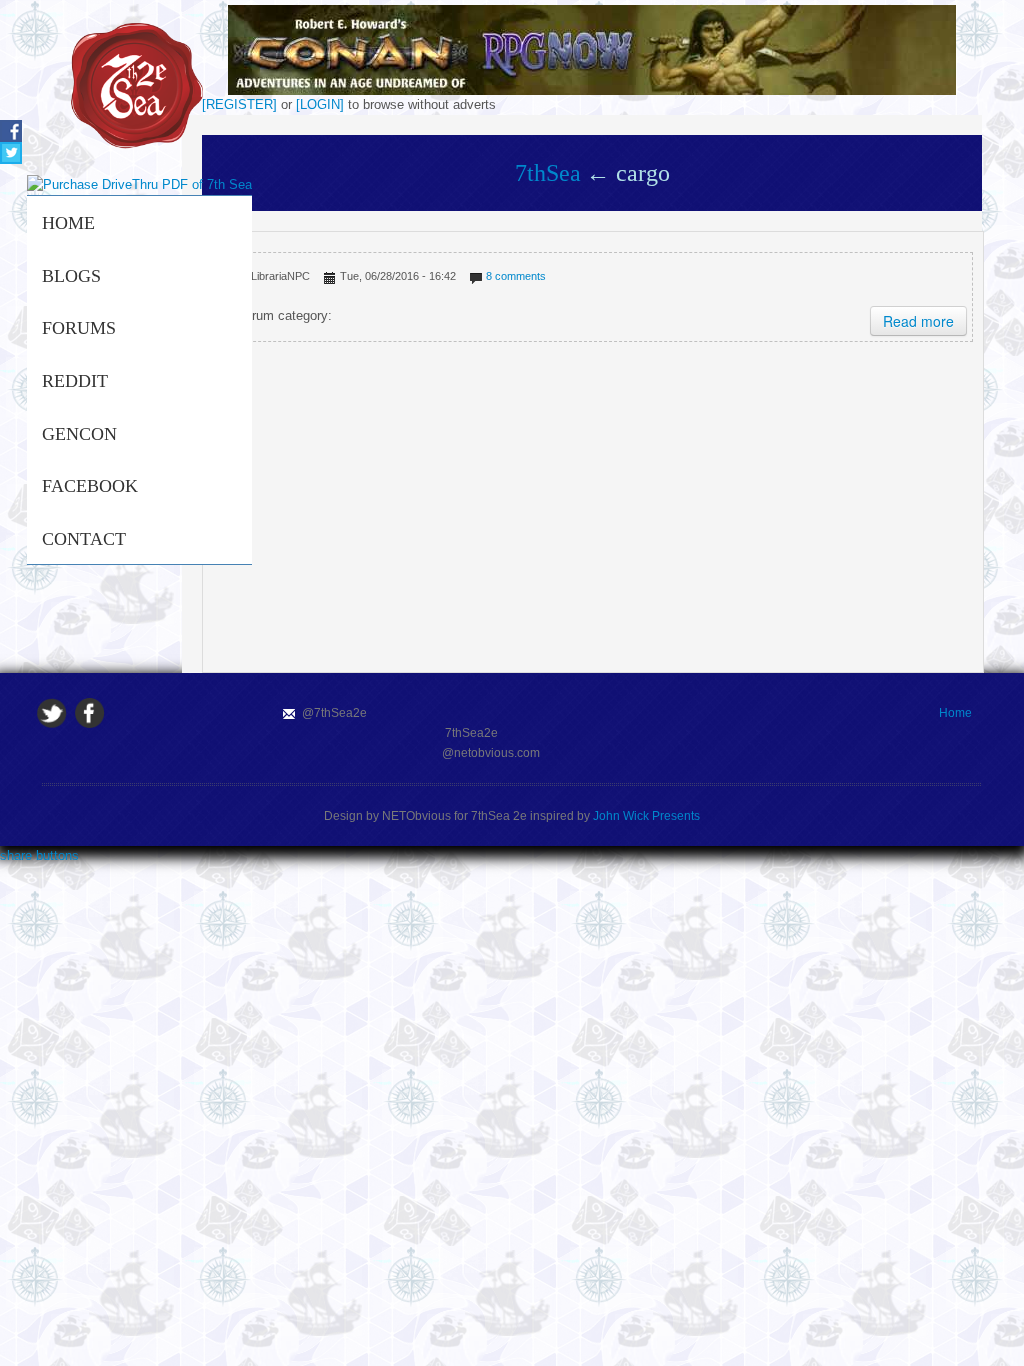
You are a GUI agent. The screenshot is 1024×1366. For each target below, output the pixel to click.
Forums (79, 328)
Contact (84, 539)
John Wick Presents (646, 816)
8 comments (516, 276)
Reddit (75, 381)
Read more (918, 321)
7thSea (548, 173)
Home (68, 223)
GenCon (79, 434)
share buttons (39, 855)
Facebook (90, 486)
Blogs (71, 276)
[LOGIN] (320, 104)
